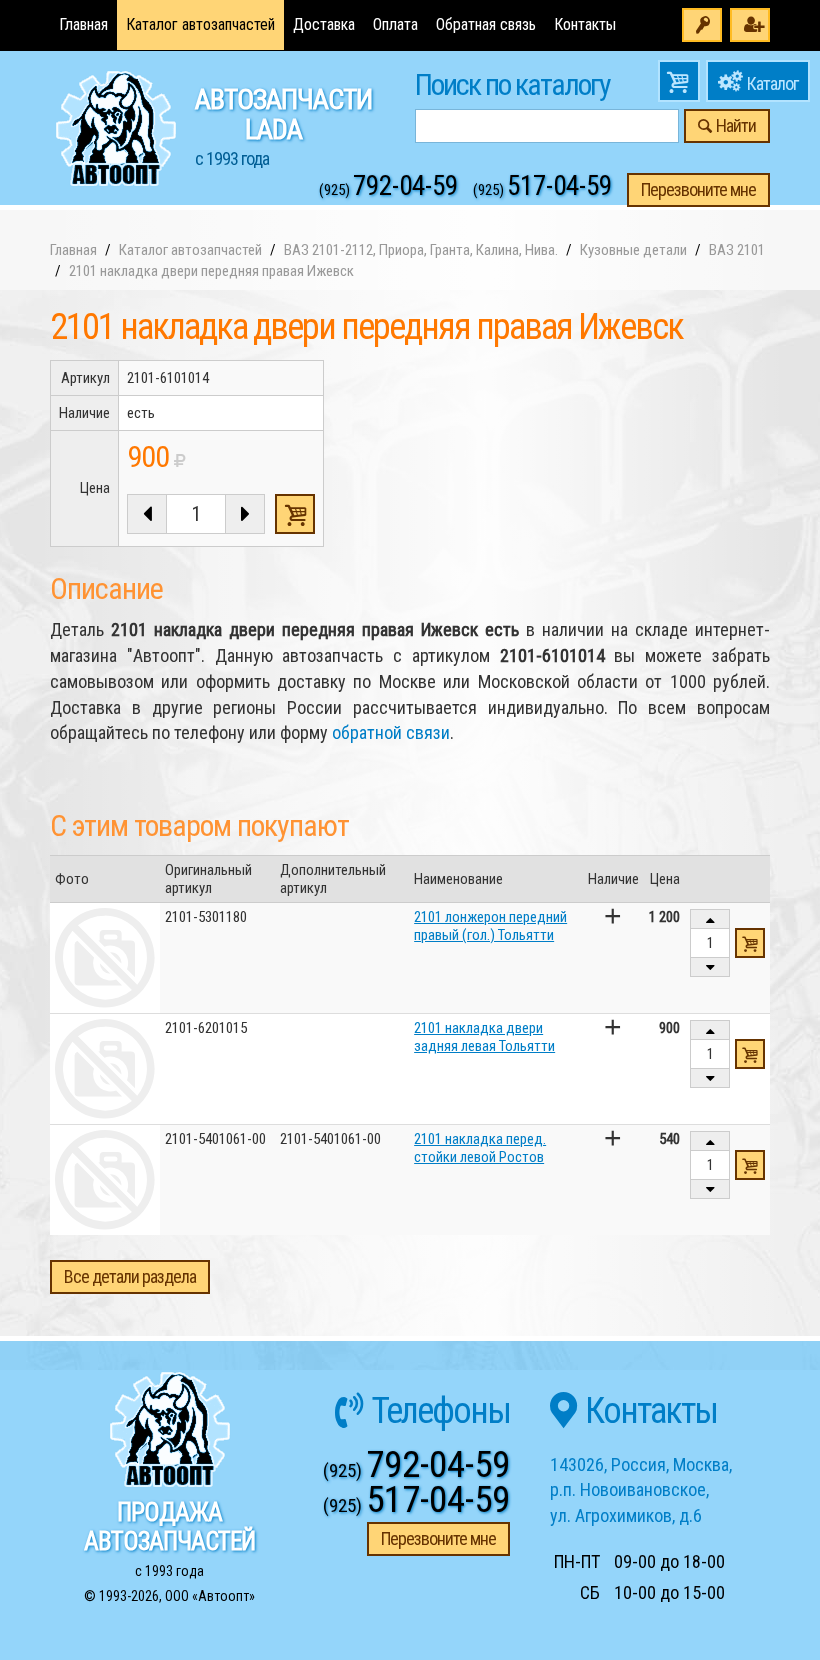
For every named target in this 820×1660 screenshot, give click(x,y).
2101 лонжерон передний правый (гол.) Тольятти (490, 926)
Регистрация (750, 25)
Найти (736, 125)
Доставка (324, 24)
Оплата (395, 24)
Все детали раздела (130, 1276)
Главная (83, 24)
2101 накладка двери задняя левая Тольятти (484, 1037)
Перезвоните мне (698, 189)
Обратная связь (486, 24)
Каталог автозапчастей (200, 24)
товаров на (679, 81)
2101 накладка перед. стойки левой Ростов (480, 1148)
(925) (388, 190)
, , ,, (641, 1490)
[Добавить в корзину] (750, 943)
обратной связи (391, 732)
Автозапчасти (283, 126)
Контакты (585, 24)
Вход (702, 25)
